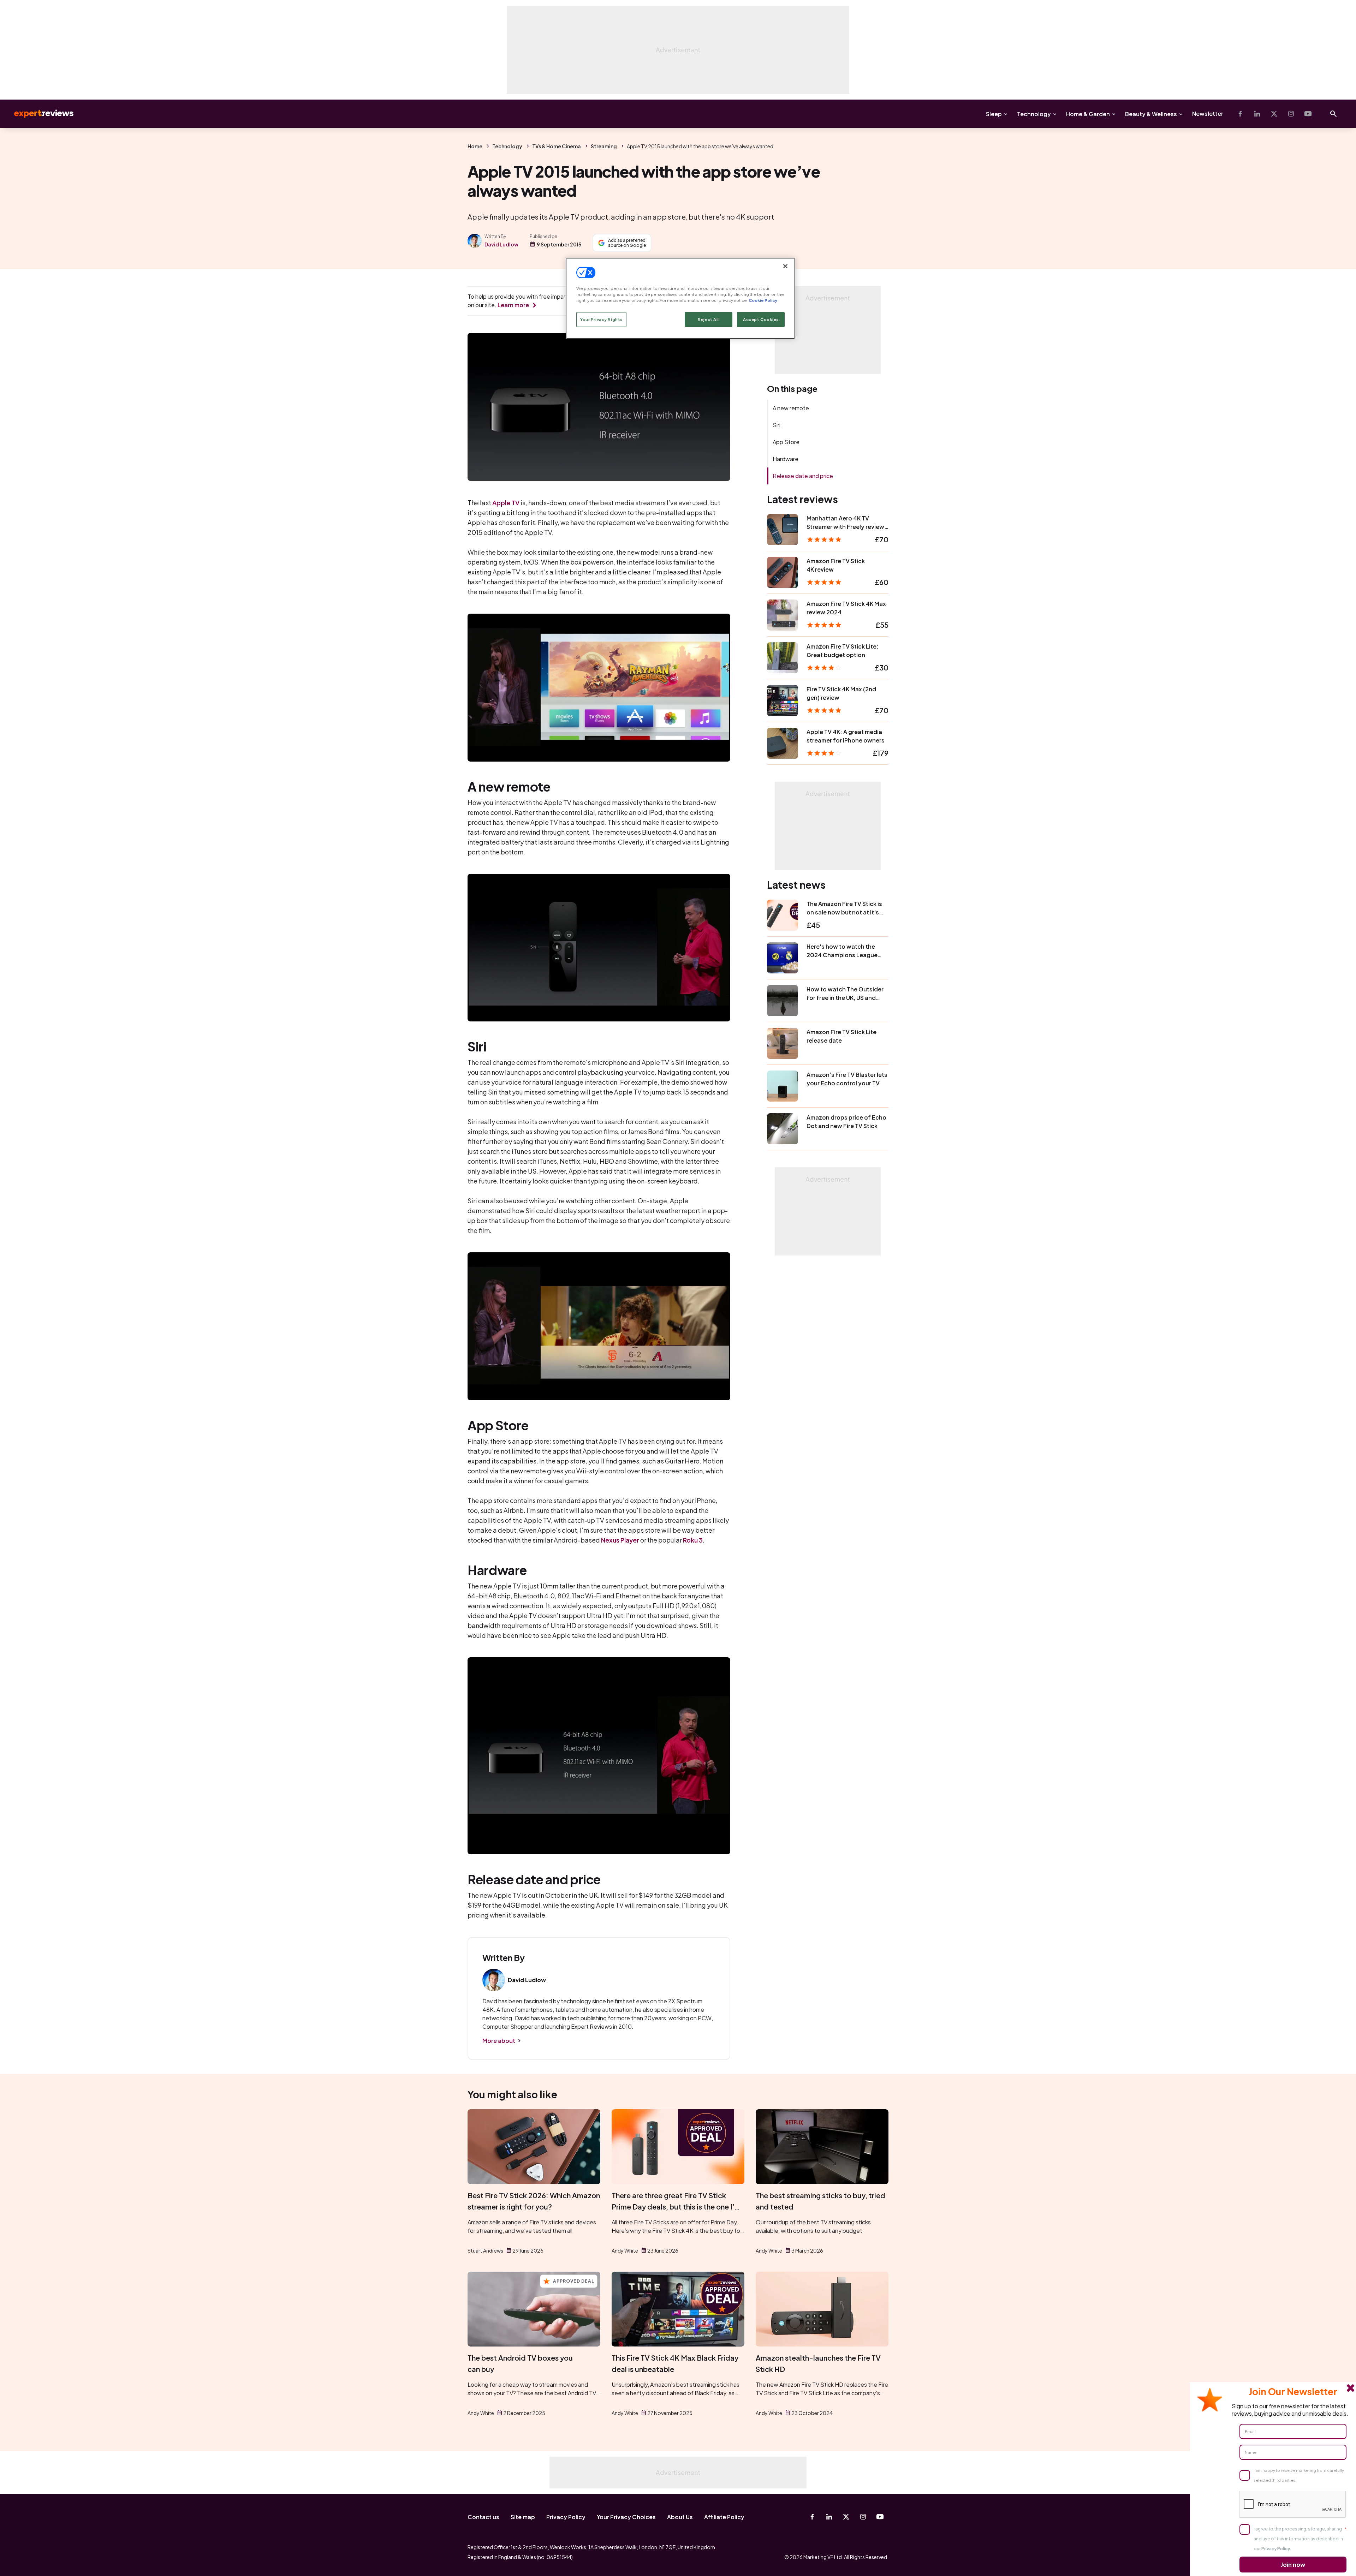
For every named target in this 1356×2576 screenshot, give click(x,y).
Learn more (513, 305)
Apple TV (506, 503)
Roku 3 (693, 1540)
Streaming (604, 146)
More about (499, 2041)
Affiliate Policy (724, 2517)
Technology (1034, 114)
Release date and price (803, 476)
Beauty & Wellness (1151, 114)
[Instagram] (1291, 114)
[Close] (785, 266)
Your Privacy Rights (601, 319)
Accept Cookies (761, 319)
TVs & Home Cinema (557, 146)
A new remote (791, 408)
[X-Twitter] (1274, 114)
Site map (523, 2517)
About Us (680, 2517)
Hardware (786, 459)
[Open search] (1333, 114)
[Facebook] (1240, 114)
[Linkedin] (1257, 114)
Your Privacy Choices (626, 2517)
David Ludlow (501, 244)
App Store (786, 442)
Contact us (483, 2517)
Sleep (994, 114)
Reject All (708, 319)
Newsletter (1208, 114)
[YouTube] (1308, 114)
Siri (777, 425)
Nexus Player (620, 1540)
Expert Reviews (38, 114)
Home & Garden (1088, 114)
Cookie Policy (763, 300)
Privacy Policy (566, 2517)
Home (475, 146)
